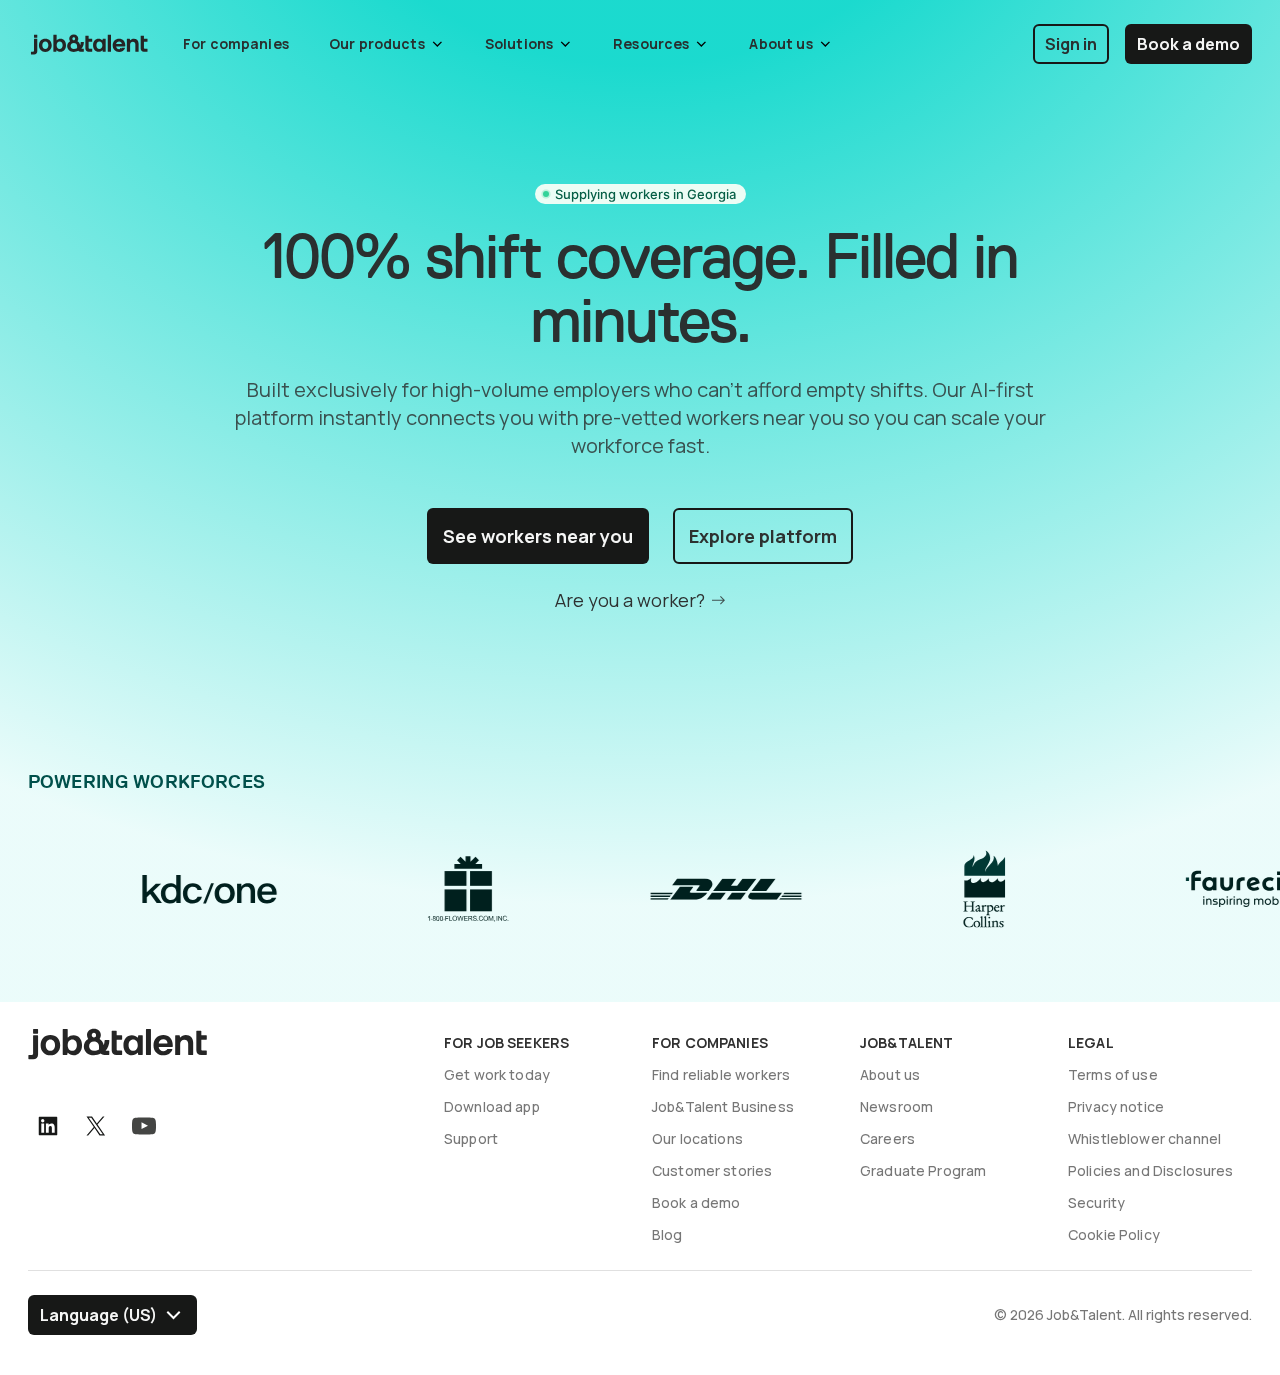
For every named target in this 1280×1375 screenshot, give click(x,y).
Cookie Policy (1114, 1234)
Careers (887, 1138)
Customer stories (712, 1170)
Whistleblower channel (1144, 1138)
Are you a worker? (630, 600)
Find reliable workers (721, 1074)
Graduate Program (923, 1170)
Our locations (697, 1138)
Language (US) (98, 1315)
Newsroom (896, 1106)
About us (890, 1074)
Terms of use (1113, 1074)
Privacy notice (1116, 1106)
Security (1096, 1202)
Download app (492, 1106)
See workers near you (538, 536)
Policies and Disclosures (1151, 1170)
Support (471, 1138)
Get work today (497, 1074)
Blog (667, 1234)
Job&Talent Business (723, 1106)
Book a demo (1188, 44)
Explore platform (763, 536)
